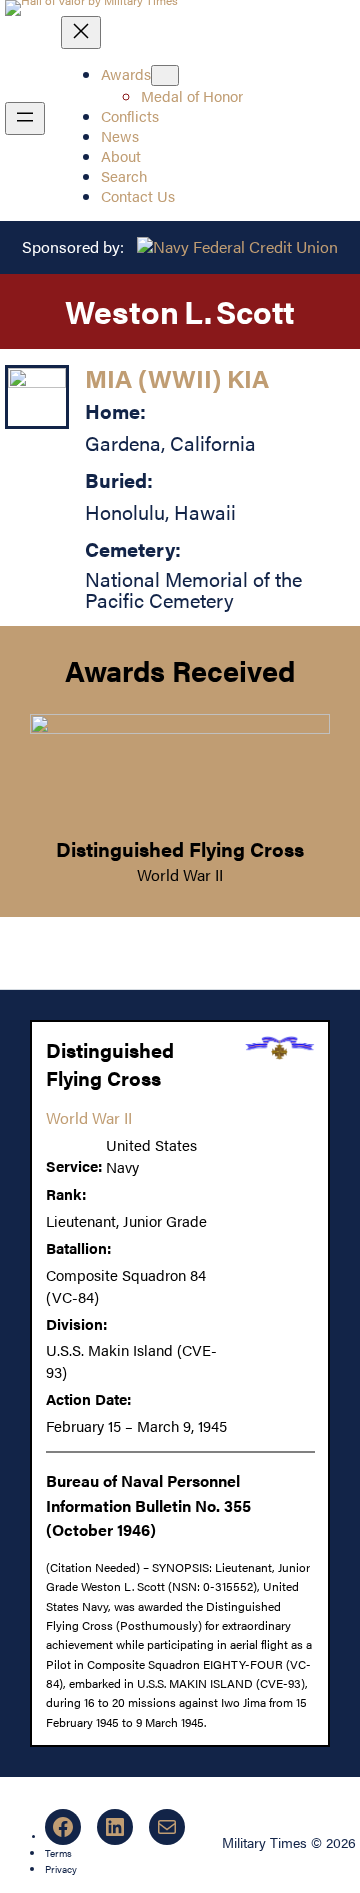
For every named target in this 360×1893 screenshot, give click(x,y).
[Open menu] (25, 118)
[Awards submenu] (165, 75)
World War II (180, 874)
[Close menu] (81, 32)
